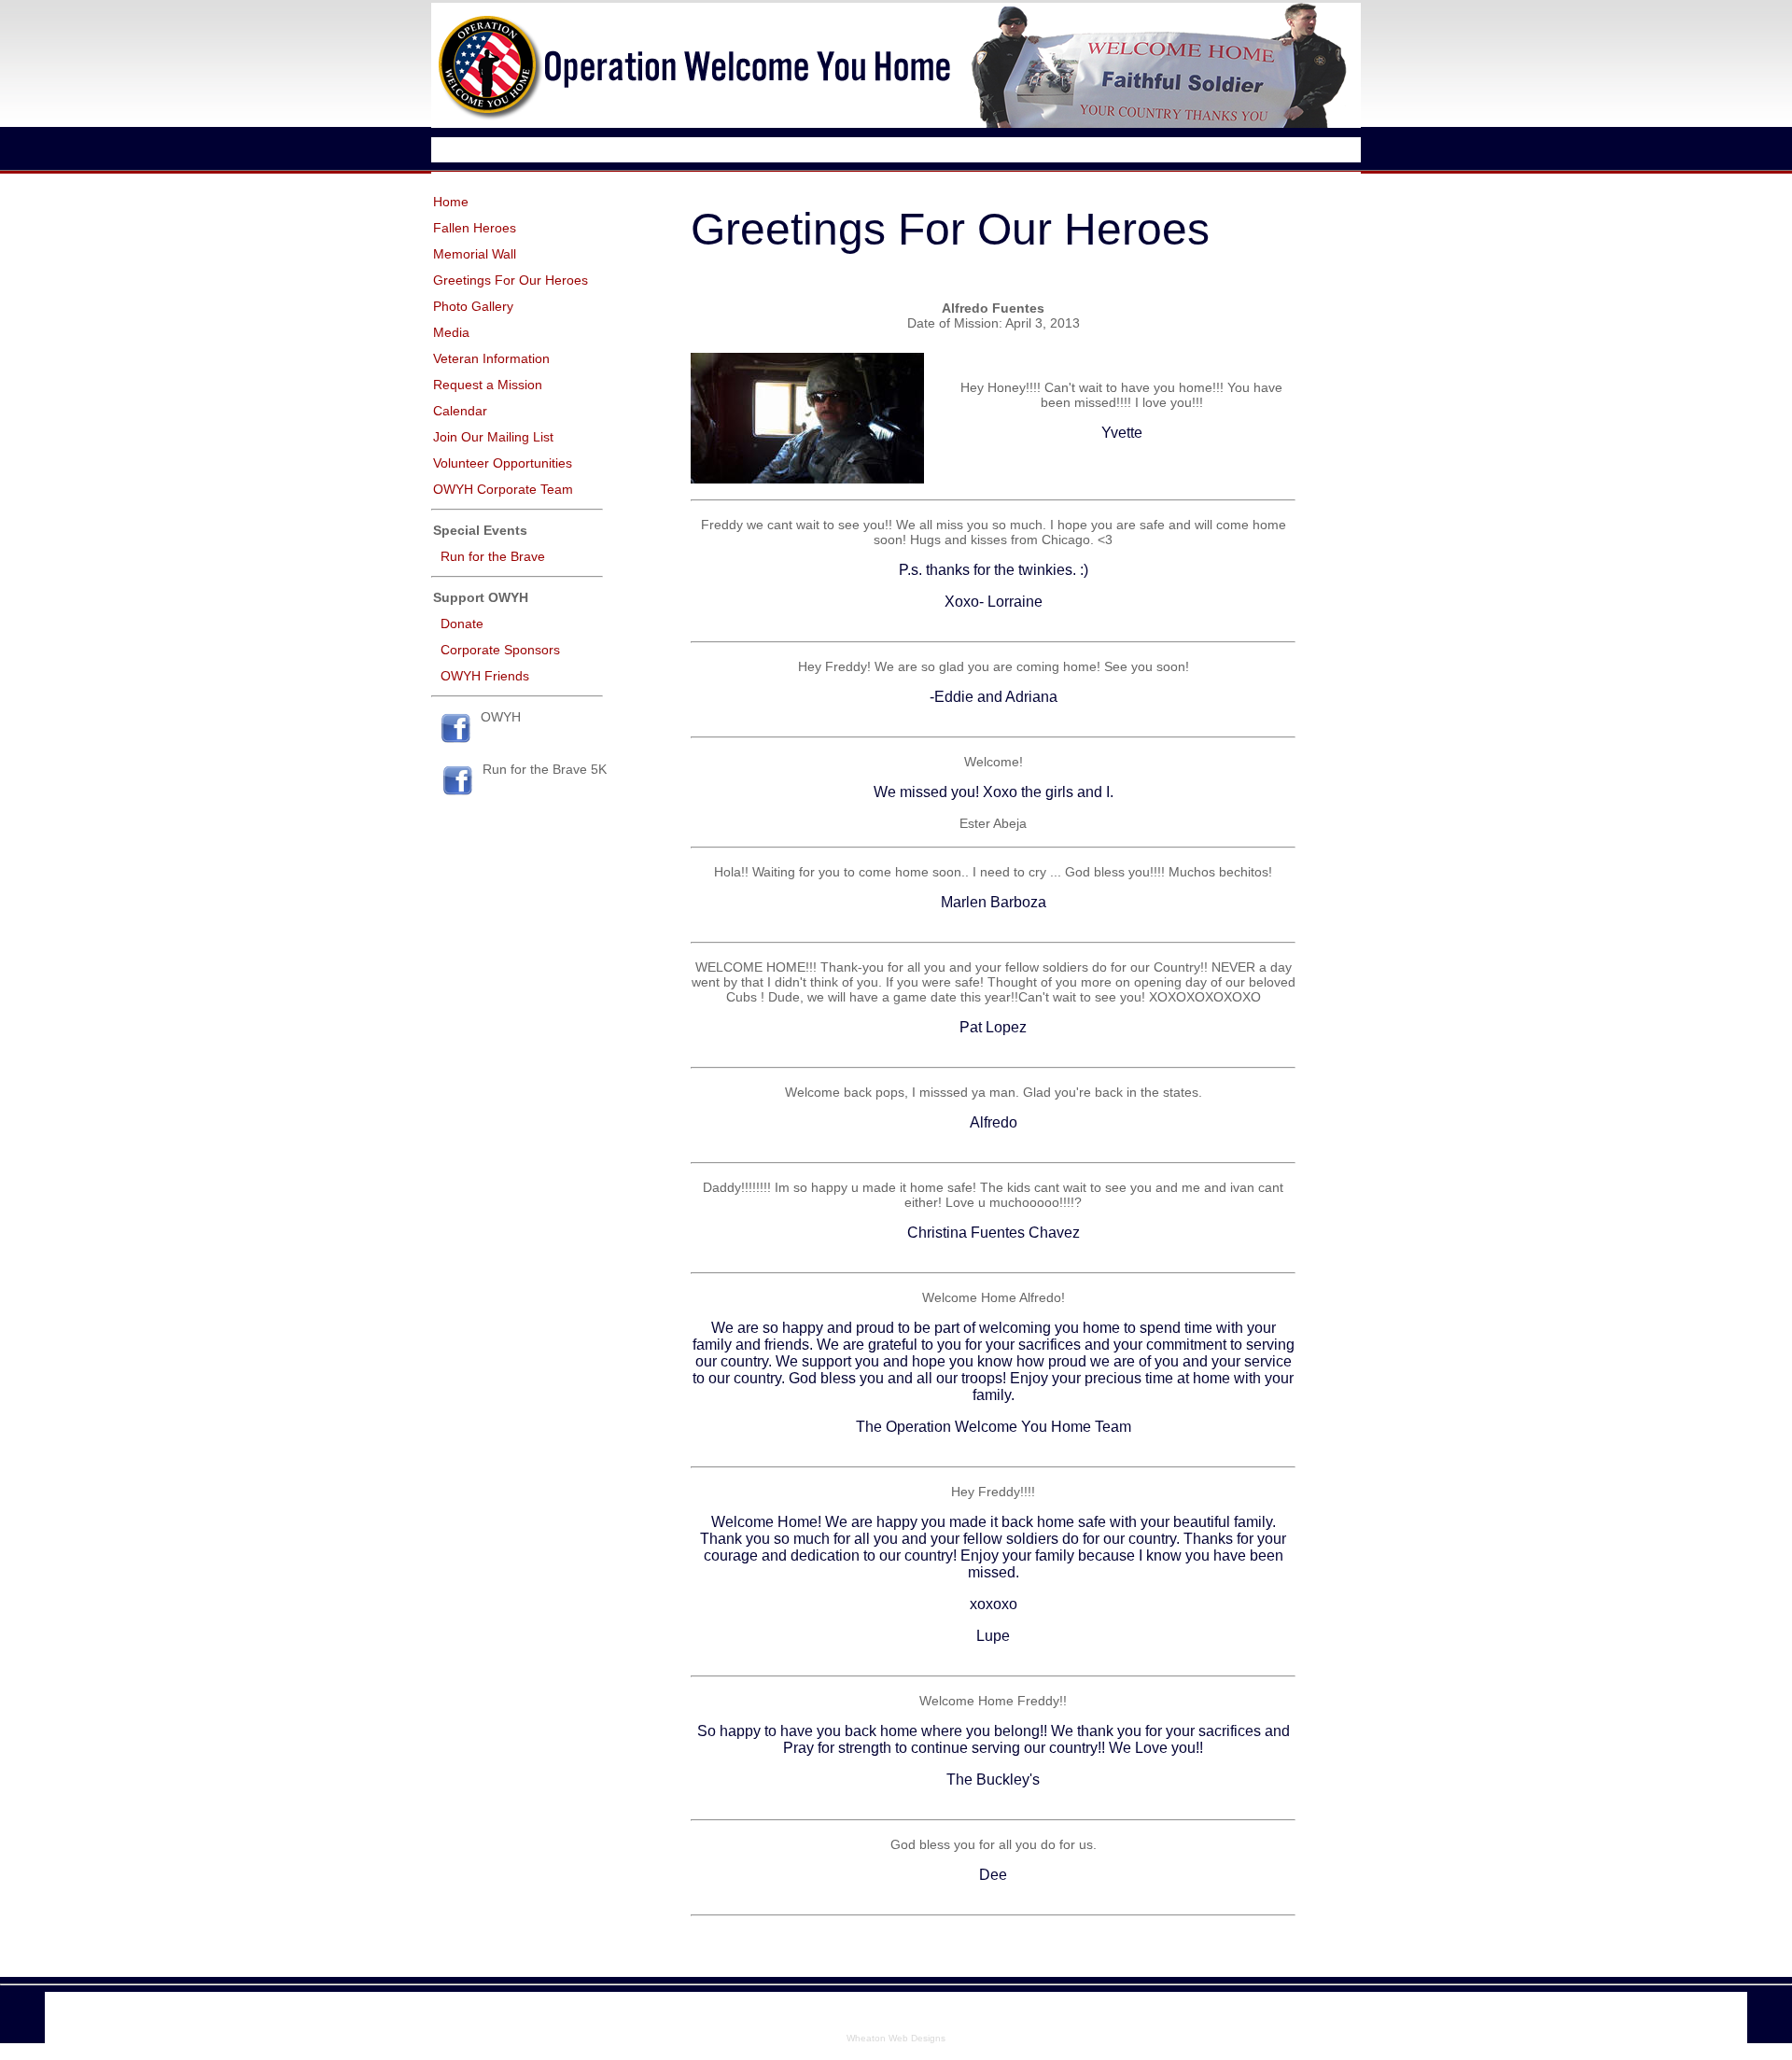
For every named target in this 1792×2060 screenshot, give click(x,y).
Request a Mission (488, 385)
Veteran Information (491, 358)
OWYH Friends (485, 676)
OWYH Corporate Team (503, 489)
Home (451, 202)
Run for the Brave (493, 556)
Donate (462, 624)
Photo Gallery (473, 306)
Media (451, 332)
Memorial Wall (475, 254)
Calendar (460, 411)
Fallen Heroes (475, 228)
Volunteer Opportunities (503, 463)
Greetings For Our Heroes (511, 280)
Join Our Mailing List (493, 437)
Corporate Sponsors (500, 650)
